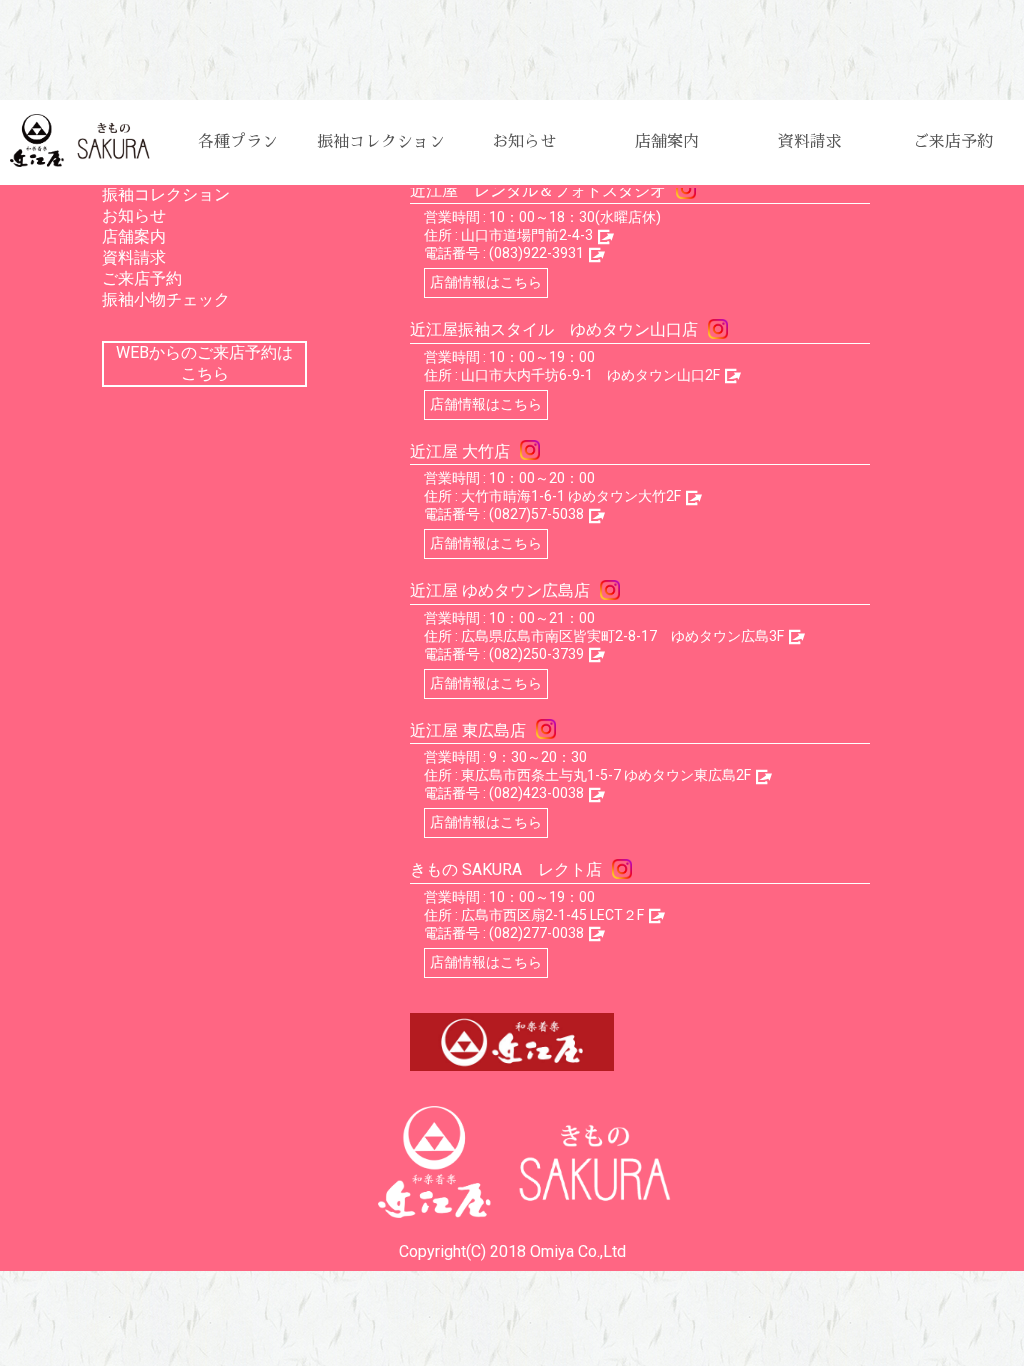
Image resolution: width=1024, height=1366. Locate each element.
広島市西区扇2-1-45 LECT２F (552, 915)
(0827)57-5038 (536, 514)
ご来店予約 (953, 142)
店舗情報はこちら (486, 282)
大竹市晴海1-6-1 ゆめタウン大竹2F (571, 496)
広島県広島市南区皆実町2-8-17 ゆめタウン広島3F (622, 636)
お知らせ (524, 142)
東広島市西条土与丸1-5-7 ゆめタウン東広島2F (606, 775)
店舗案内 (667, 142)
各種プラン (238, 142)
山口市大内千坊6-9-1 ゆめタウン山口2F (590, 375)
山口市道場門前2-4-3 (527, 235)
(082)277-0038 (536, 933)
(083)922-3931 (536, 253)
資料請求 (810, 142)
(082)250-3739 (536, 654)
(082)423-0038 (536, 793)
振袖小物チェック (166, 299)
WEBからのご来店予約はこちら (204, 363)
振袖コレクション (381, 142)
